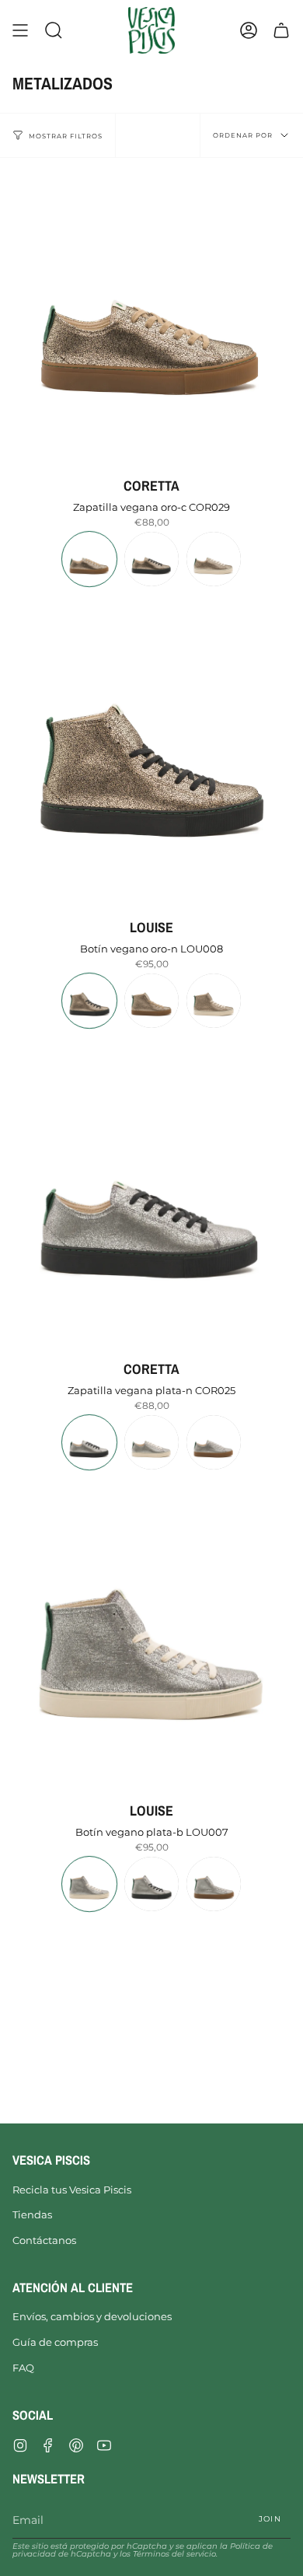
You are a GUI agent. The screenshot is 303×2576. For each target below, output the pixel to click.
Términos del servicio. (175, 2554)
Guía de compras (55, 2342)
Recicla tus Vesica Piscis (72, 2190)
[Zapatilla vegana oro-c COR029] (151, 309)
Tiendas (32, 2214)
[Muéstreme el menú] (20, 30)
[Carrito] (281, 30)
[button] (54, 30)
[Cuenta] (249, 30)
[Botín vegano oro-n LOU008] (151, 751)
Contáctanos (44, 2240)
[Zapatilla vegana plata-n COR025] (151, 1193)
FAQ (23, 2368)
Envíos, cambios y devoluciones (92, 2316)
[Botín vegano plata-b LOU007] (151, 1634)
